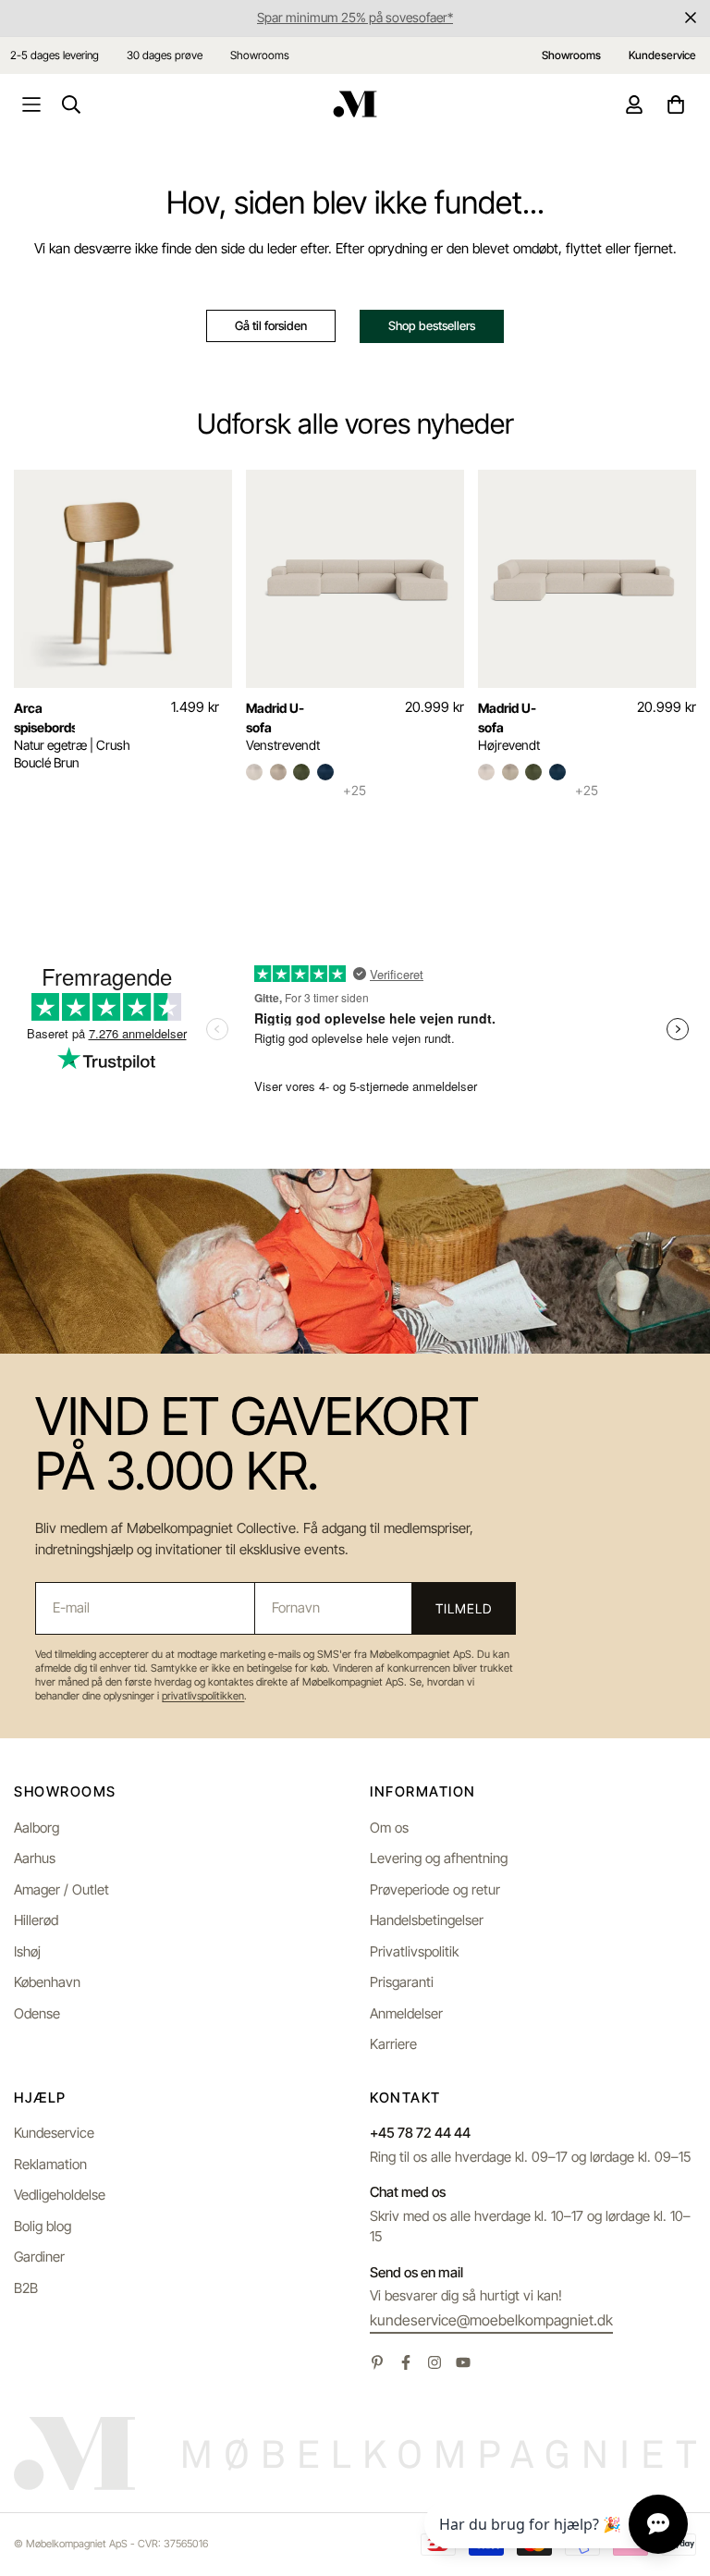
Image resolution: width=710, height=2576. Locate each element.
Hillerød (36, 1920)
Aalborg (37, 1828)
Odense (37, 2013)
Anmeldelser (406, 2013)
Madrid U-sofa (275, 718)
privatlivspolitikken (203, 1696)
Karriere (393, 2044)
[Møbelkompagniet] (355, 104)
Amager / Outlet (61, 1889)
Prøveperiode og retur (435, 1889)
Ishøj (27, 1951)
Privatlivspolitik (414, 1951)
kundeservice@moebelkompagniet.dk (491, 2320)
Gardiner (39, 2257)
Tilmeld (463, 1608)
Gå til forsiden (271, 325)
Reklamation (50, 2164)
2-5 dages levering (55, 55)
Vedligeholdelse (60, 2195)
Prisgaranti (402, 1982)
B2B (26, 2288)
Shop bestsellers (432, 325)
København (47, 1982)
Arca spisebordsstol (44, 718)
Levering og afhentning (439, 1858)
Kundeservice (54, 2133)
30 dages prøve (165, 55)
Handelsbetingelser (427, 1920)
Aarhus (35, 1858)
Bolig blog (43, 2226)
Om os (389, 1828)
